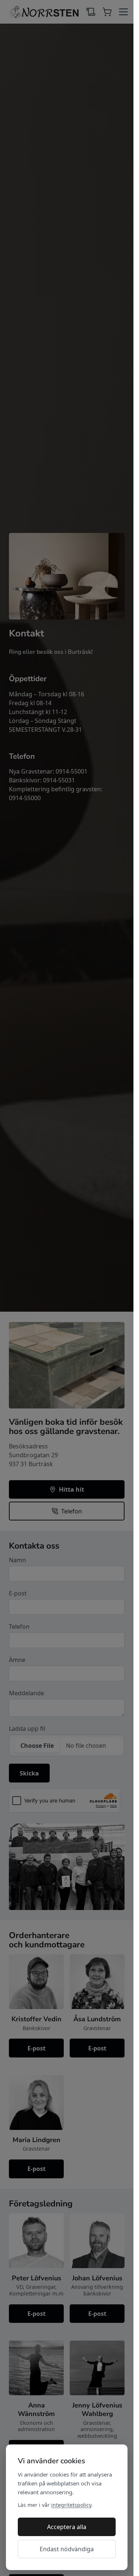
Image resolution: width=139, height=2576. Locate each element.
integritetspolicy (71, 2505)
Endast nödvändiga (67, 2549)
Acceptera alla (67, 2527)
